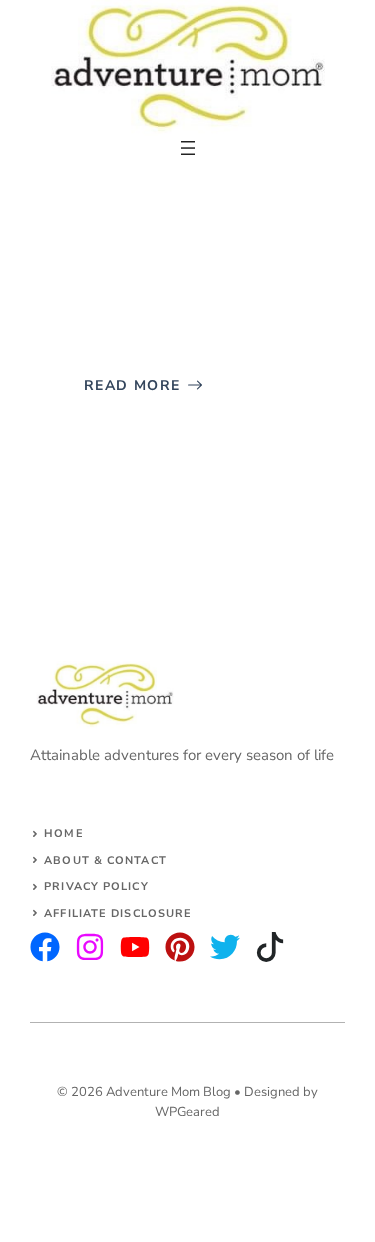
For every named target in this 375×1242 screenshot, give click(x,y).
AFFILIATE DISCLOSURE (118, 913)
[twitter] (90, 947)
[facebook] (135, 947)
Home (63, 833)
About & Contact (105, 860)
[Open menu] (188, 148)
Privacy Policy (96, 886)
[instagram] (45, 947)
